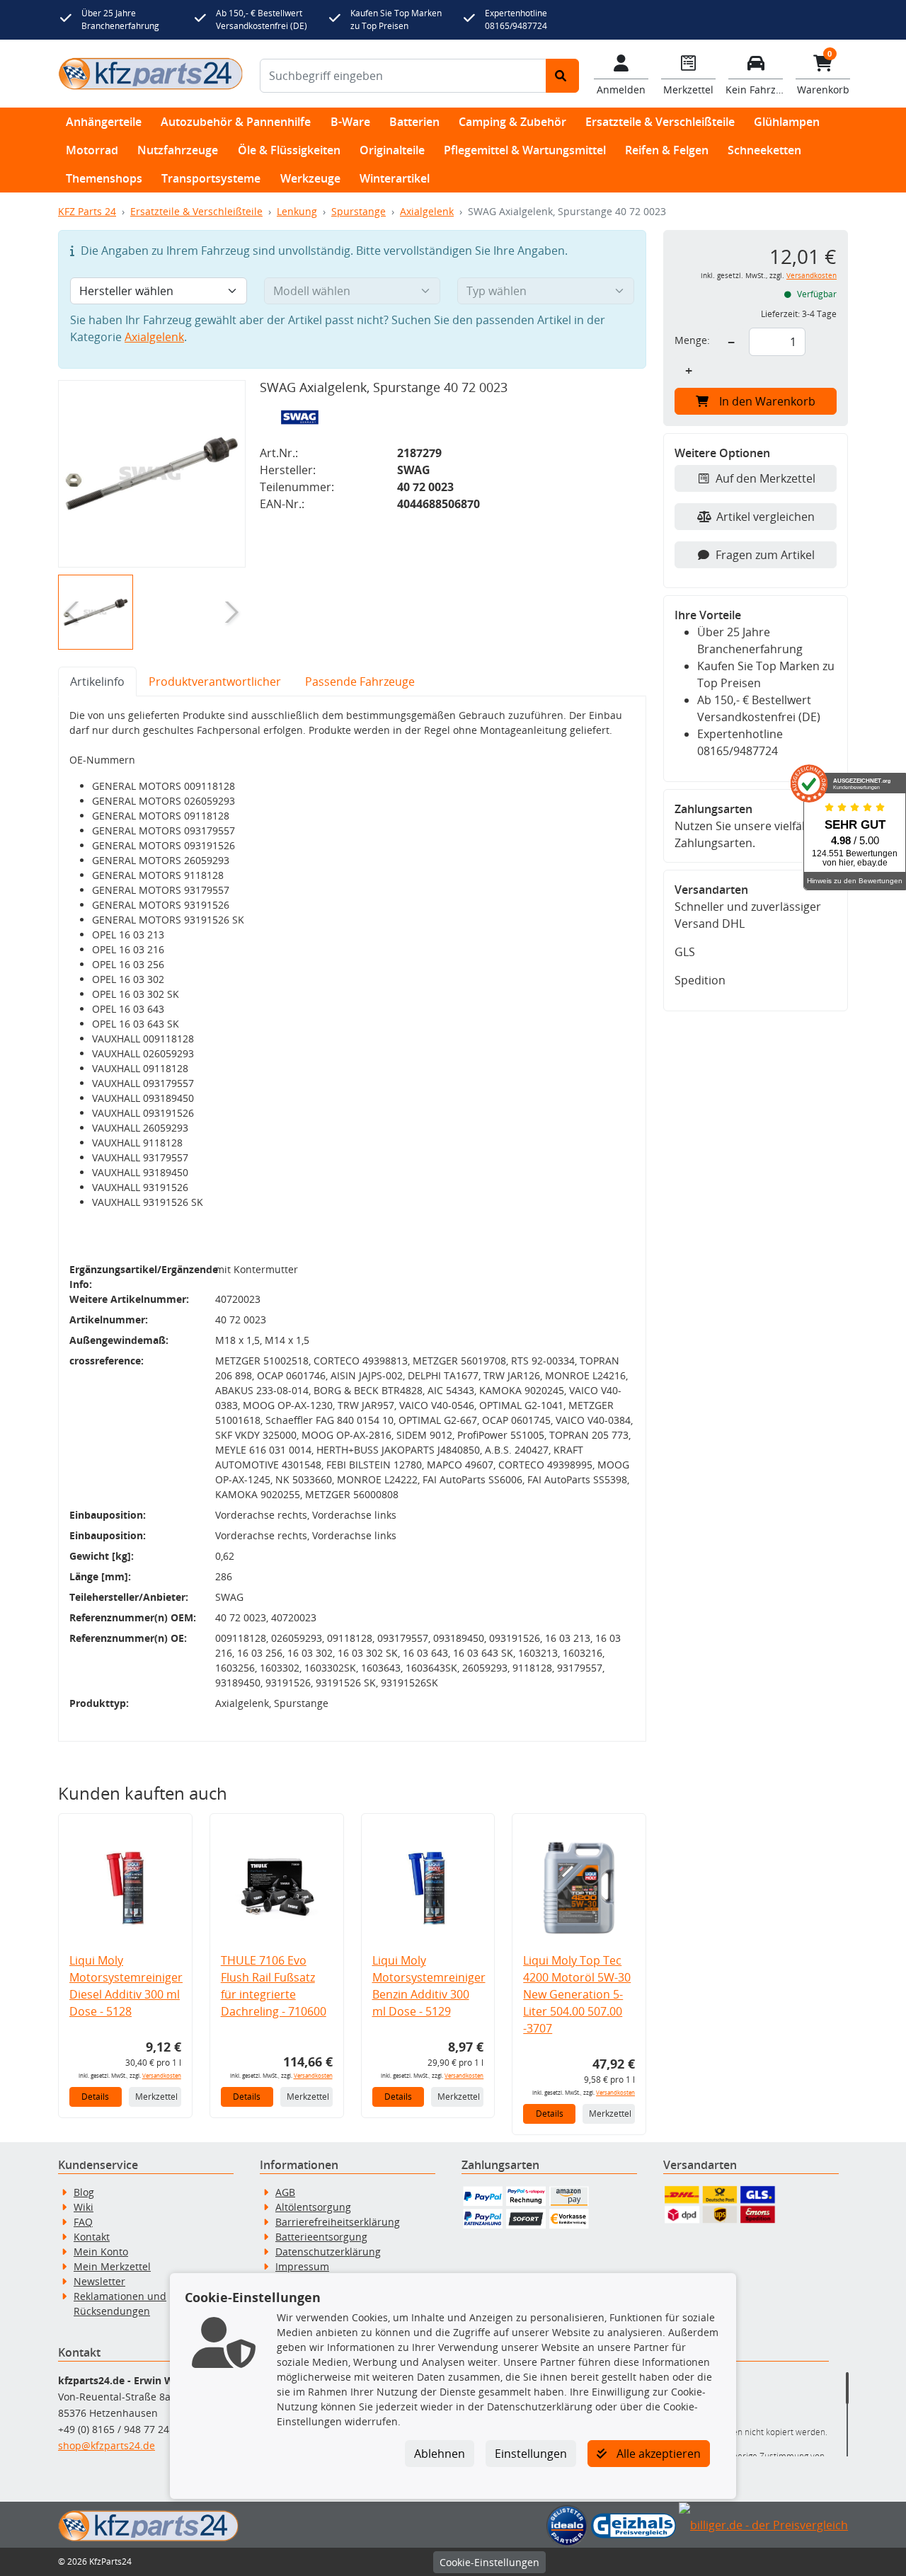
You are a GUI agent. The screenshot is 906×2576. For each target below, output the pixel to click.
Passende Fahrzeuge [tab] (360, 682)
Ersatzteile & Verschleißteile (660, 122)
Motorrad (92, 150)
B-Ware (350, 122)
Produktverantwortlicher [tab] (215, 682)
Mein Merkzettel (112, 2266)
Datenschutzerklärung (328, 2252)
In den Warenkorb (767, 401)
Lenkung (297, 211)
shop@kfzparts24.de (107, 2445)
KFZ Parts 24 (87, 211)
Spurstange (359, 211)
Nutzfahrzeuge (178, 150)
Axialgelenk (427, 211)
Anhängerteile (104, 122)
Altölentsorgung (313, 2207)
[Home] (150, 73)
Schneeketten (764, 150)
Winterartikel (395, 178)
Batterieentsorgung (321, 2237)
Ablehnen (440, 2454)
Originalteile (392, 150)
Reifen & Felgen (667, 150)
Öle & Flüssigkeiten (289, 150)
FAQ (83, 2222)
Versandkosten (162, 2075)
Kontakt (92, 2237)
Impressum (302, 2266)
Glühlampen (787, 122)
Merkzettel (156, 2097)
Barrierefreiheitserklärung (338, 2222)
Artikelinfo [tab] (97, 682)
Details (95, 2097)
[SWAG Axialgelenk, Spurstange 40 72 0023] (152, 474)
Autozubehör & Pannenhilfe (236, 122)
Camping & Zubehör (512, 122)
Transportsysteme (211, 178)
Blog (84, 2192)
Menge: (692, 340)
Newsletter (99, 2281)
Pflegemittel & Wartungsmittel (525, 150)
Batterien (414, 122)
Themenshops (104, 178)
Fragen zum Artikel (765, 555)
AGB (285, 2192)
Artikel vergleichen (765, 517)
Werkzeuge (310, 178)
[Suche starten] (562, 76)
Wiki (84, 2207)
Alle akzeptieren (657, 2454)
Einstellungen (531, 2454)
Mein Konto (101, 2252)
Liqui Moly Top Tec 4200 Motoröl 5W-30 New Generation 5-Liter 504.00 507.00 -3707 (577, 1994)
